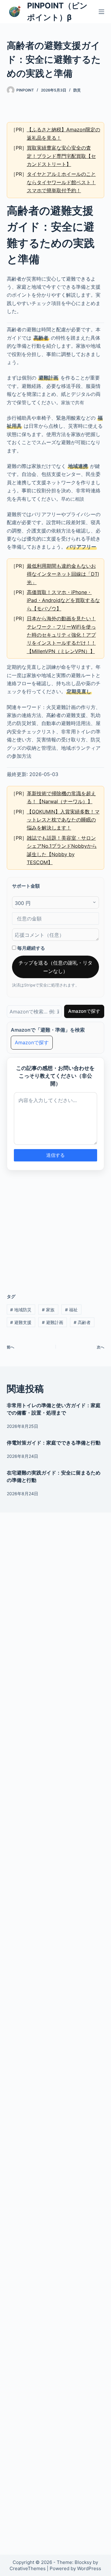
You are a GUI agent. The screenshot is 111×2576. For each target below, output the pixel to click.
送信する (55, 1155)
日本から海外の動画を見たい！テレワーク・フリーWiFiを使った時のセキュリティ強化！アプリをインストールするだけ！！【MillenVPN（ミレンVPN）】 (61, 635)
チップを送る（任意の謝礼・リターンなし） (55, 967)
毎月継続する (31, 948)
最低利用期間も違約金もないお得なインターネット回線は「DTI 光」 (63, 574)
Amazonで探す (84, 1011)
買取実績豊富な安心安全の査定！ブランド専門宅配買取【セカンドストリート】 (61, 156)
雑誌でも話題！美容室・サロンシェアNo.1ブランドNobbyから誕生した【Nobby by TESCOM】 (62, 850)
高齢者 (82, 1322)
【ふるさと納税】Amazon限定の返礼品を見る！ (64, 134)
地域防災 (21, 1310)
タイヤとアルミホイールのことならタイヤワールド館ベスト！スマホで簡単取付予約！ (61, 182)
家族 (48, 1310)
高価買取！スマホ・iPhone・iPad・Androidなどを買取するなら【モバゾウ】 (63, 600)
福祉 (71, 1310)
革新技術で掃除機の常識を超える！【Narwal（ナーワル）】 (61, 797)
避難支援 (21, 1322)
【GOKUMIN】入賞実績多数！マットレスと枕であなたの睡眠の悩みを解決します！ (63, 820)
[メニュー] (101, 12)
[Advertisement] (56, 1228)
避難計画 (53, 1322)
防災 (77, 90)
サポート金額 (26, 886)
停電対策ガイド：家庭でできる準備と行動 (54, 1443)
